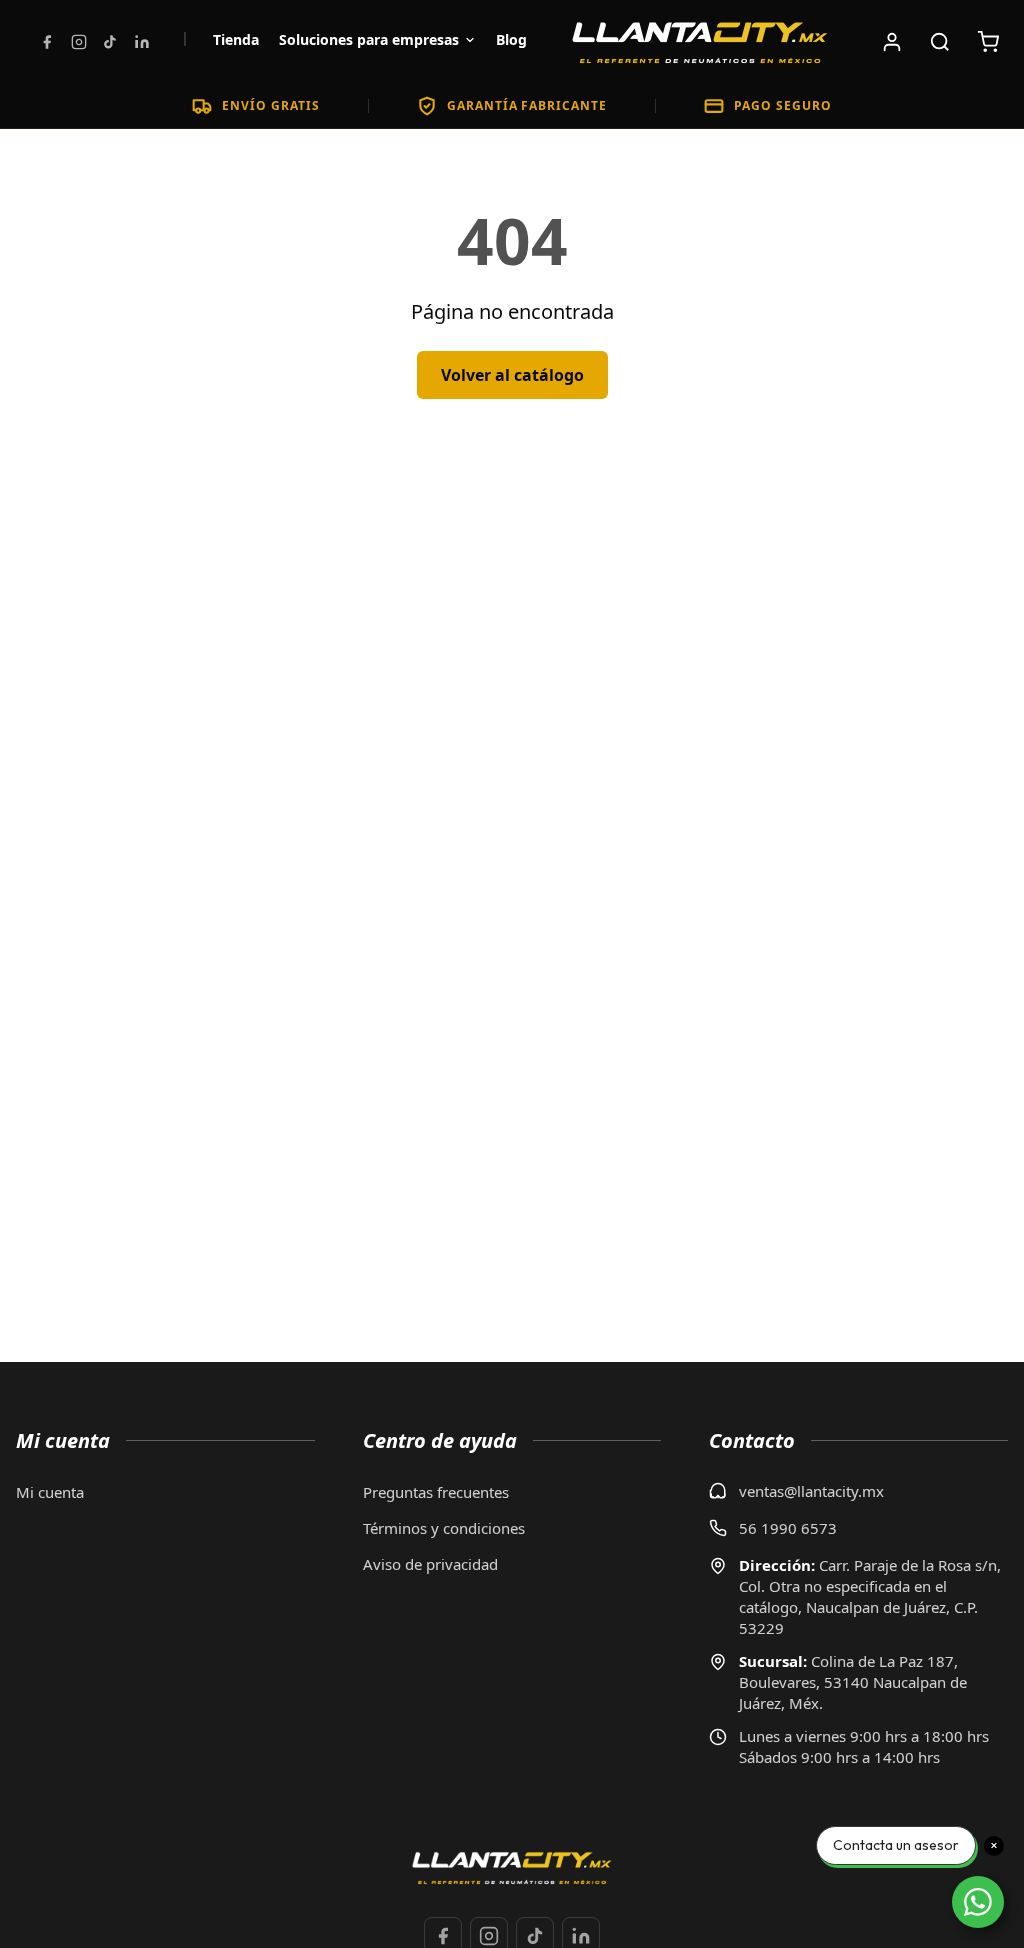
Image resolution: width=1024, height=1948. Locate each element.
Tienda (236, 39)
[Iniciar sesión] (892, 42)
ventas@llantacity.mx (811, 1491)
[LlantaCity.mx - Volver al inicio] (700, 42)
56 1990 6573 (788, 1528)
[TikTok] (110, 42)
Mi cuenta (50, 1492)
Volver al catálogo (512, 375)
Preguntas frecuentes (436, 1492)
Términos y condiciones (444, 1528)
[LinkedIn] (142, 42)
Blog (511, 39)
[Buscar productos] (940, 42)
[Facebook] (47, 42)
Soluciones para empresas (369, 39)
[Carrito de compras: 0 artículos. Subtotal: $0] (988, 42)
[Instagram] (79, 42)
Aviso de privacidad (430, 1564)
